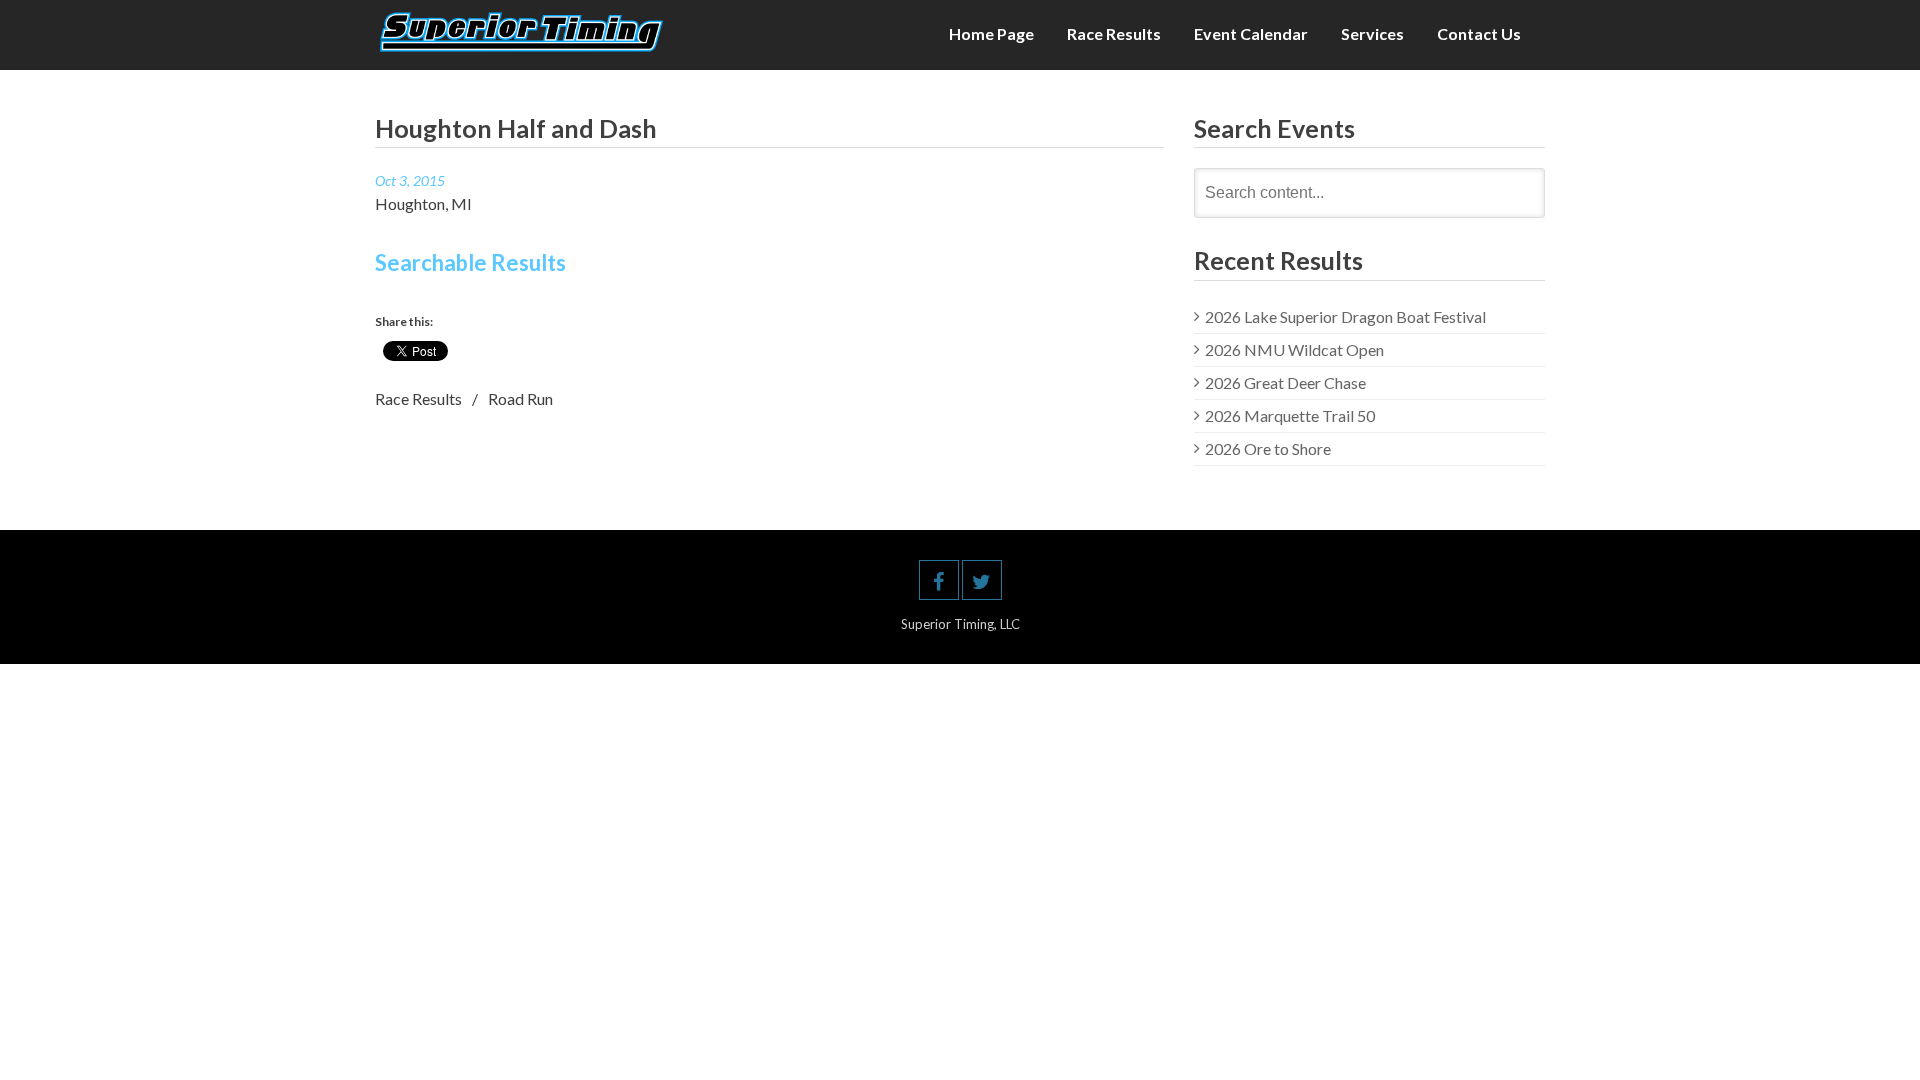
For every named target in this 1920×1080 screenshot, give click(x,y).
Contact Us (1479, 33)
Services (1372, 33)
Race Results (1114, 33)
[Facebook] (939, 580)
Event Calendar (1251, 33)
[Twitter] (982, 580)
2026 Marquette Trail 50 (1290, 415)
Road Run (520, 398)
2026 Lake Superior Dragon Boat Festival (1345, 316)
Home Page (991, 33)
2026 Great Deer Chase (1285, 382)
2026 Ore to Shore (1268, 448)
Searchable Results (470, 262)
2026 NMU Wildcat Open (1294, 349)
